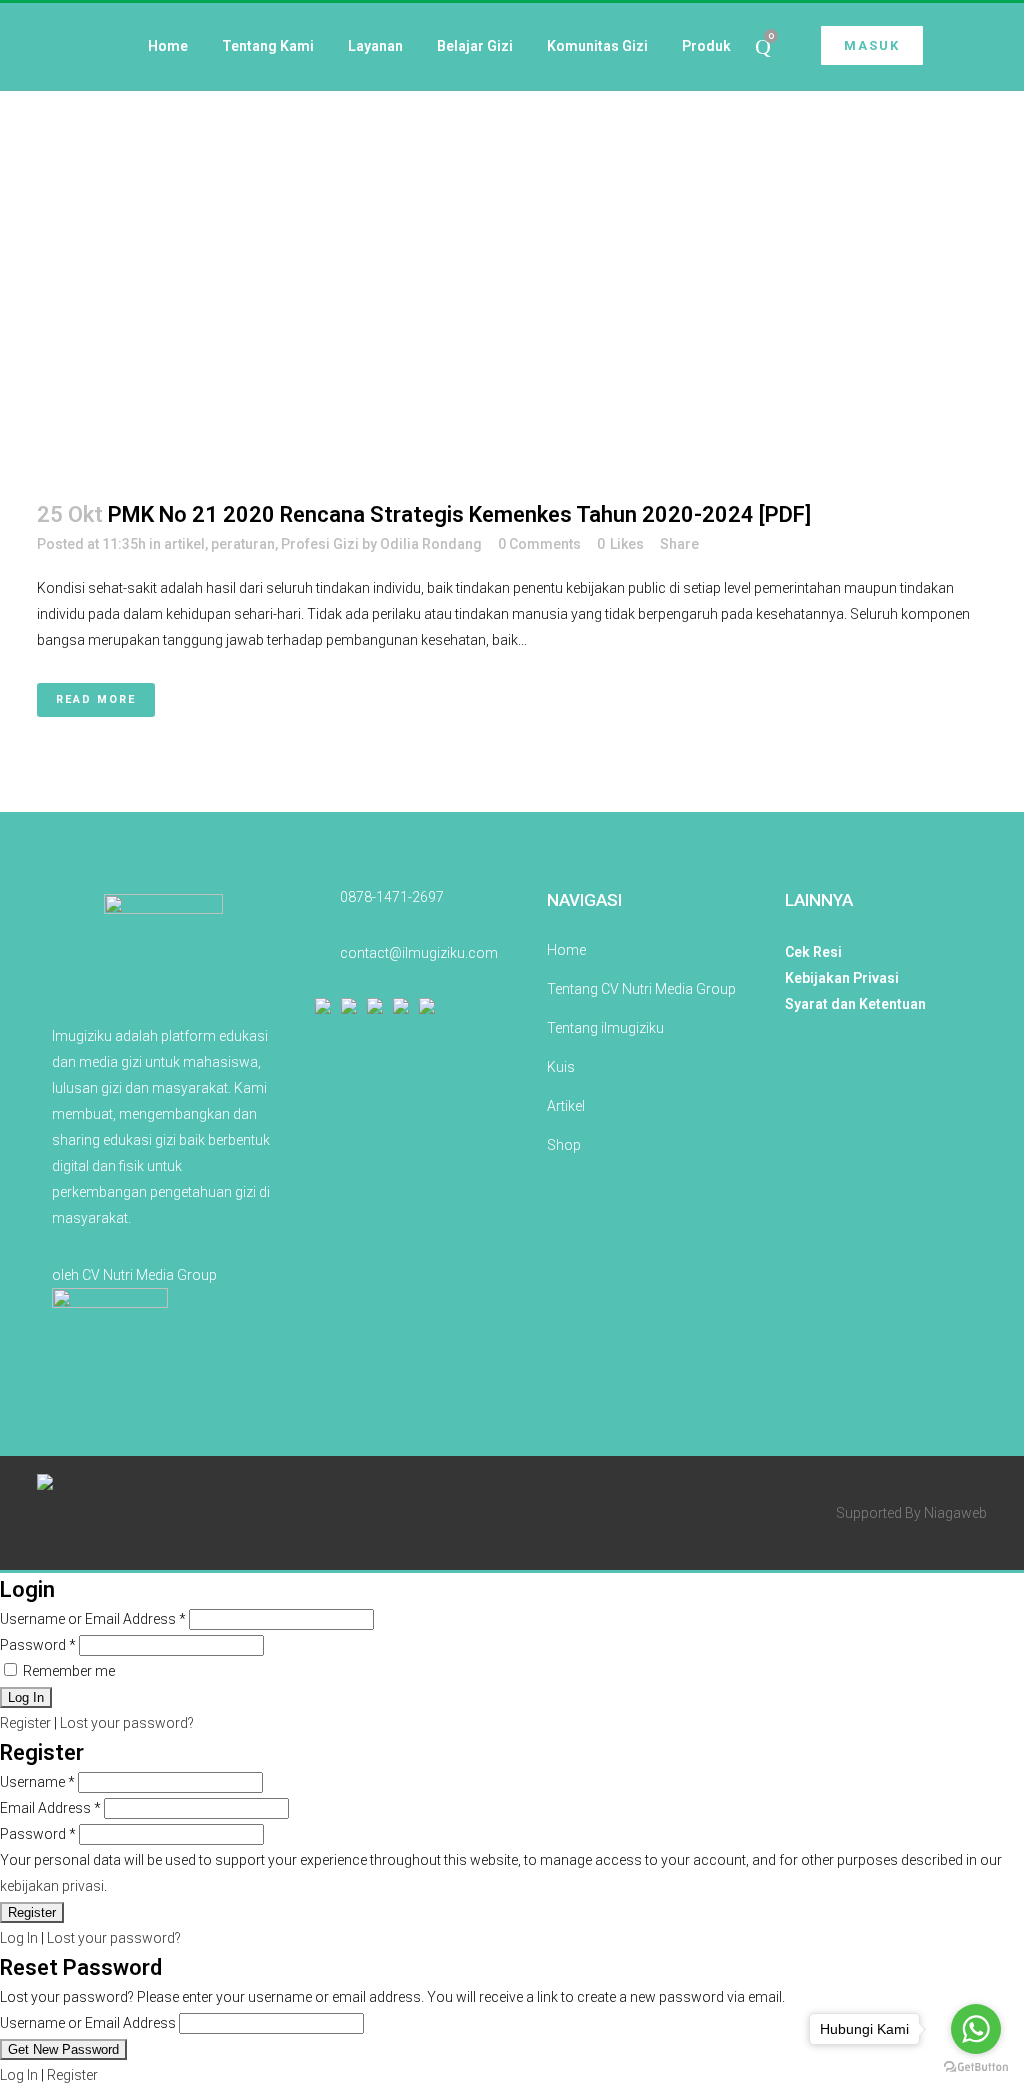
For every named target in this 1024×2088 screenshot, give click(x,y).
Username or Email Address (93, 1619)
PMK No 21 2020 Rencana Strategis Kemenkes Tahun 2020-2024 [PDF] (459, 514)
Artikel (566, 1106)
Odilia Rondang (431, 544)
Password (38, 1645)
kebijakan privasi (52, 1886)
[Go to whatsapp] (976, 2029)
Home (566, 950)
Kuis (561, 1067)
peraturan (243, 544)
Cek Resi (813, 952)
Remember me (67, 1671)
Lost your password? (127, 1723)
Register (25, 1723)
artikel (184, 544)
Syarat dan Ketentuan (855, 1004)
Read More (96, 699)
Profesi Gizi (320, 544)
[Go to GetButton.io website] (976, 2067)
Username (37, 1782)
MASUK (872, 45)
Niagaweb (955, 1513)
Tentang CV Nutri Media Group (641, 989)
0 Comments (539, 544)
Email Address (50, 1808)
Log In (19, 1938)
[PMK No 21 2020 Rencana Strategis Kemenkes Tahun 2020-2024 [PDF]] (512, 237)
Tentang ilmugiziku (605, 1028)
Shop (564, 1145)
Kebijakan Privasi (842, 978)
